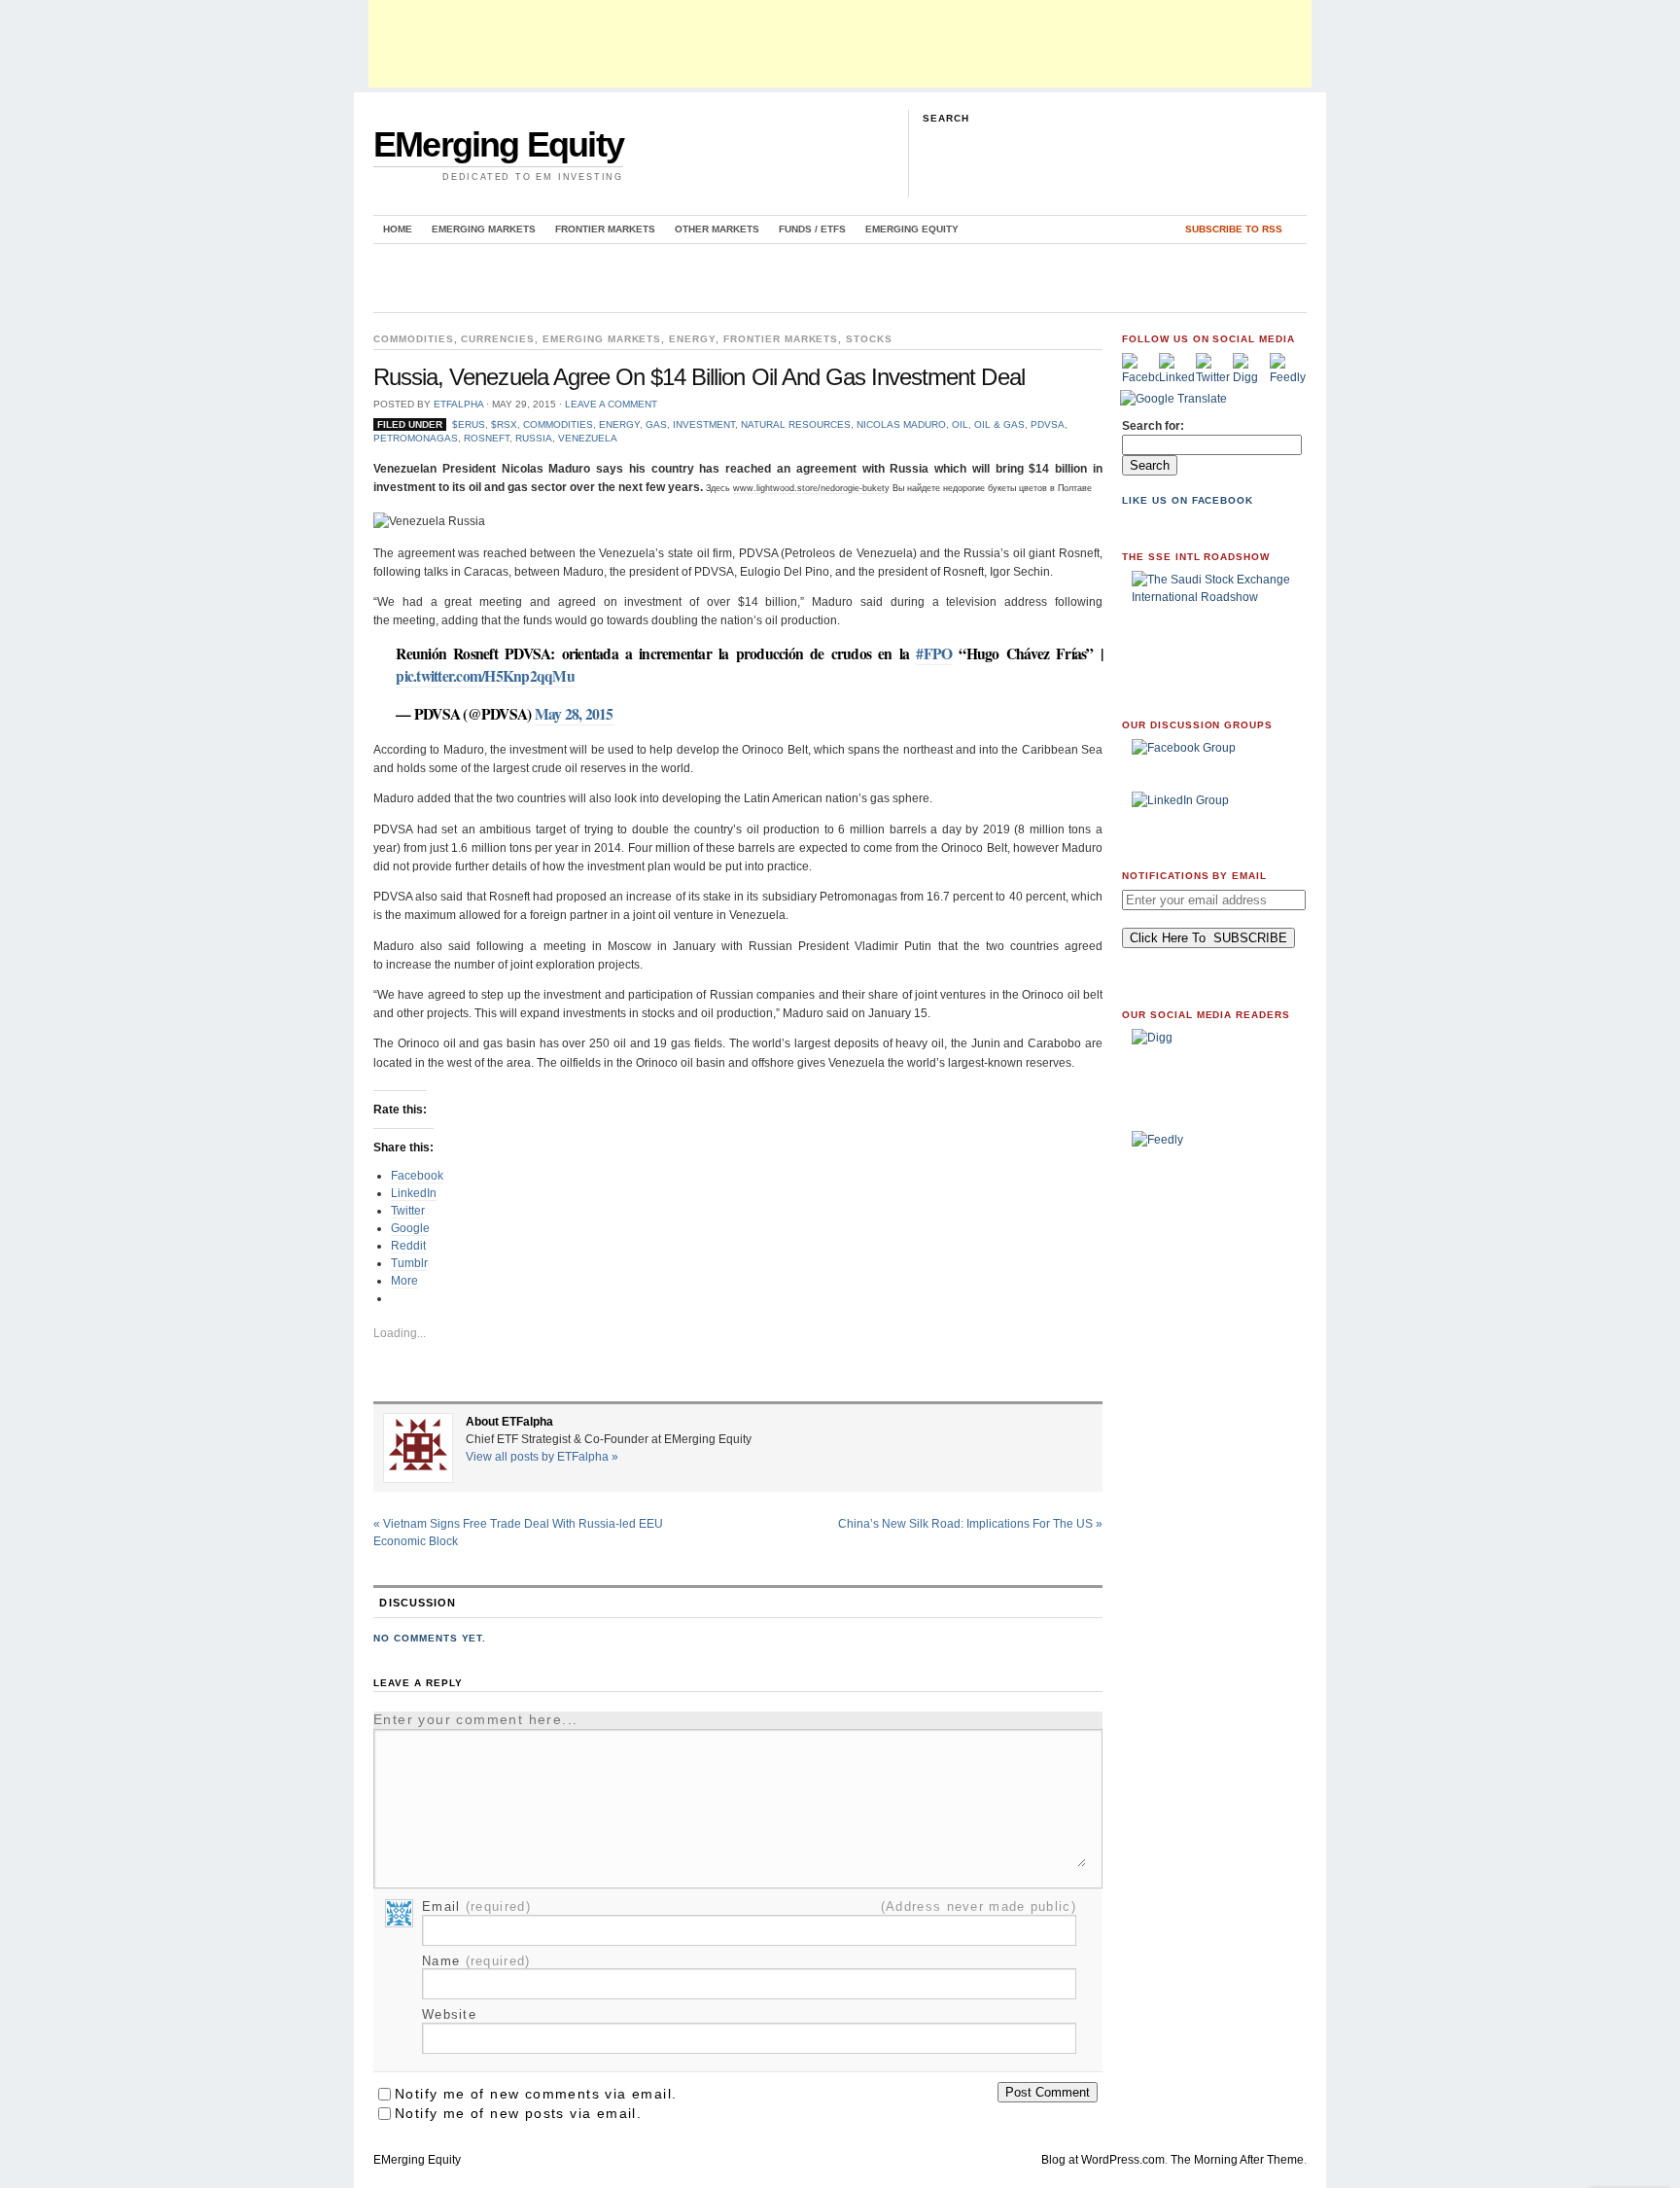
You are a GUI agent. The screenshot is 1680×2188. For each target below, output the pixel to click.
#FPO (934, 653)
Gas (656, 424)
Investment (704, 424)
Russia (534, 438)
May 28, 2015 (574, 714)
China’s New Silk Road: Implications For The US (970, 1524)
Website (449, 2014)
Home (398, 229)
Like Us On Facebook (1188, 500)
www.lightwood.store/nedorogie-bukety (811, 488)
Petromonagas (416, 438)
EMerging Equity (498, 144)
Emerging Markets (484, 229)
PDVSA (1048, 424)
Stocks (869, 339)
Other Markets (717, 229)
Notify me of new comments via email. (536, 2094)
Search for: (1153, 426)
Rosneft (487, 438)
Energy (692, 339)
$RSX (504, 424)
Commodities (414, 339)
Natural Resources (796, 424)
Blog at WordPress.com (1103, 2160)
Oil (960, 424)
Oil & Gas (999, 424)
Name (476, 1961)
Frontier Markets (605, 229)
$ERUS (469, 424)
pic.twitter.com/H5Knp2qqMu (485, 676)
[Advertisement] (840, 44)
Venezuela (588, 438)
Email (476, 1906)
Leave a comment (611, 404)
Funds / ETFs (812, 229)
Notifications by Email (1194, 876)
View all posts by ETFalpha (542, 1457)
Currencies (498, 339)
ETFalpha (458, 404)
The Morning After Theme (1237, 2160)
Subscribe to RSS (1234, 229)
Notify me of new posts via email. (518, 2113)
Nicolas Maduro (901, 424)
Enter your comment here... (475, 1719)
